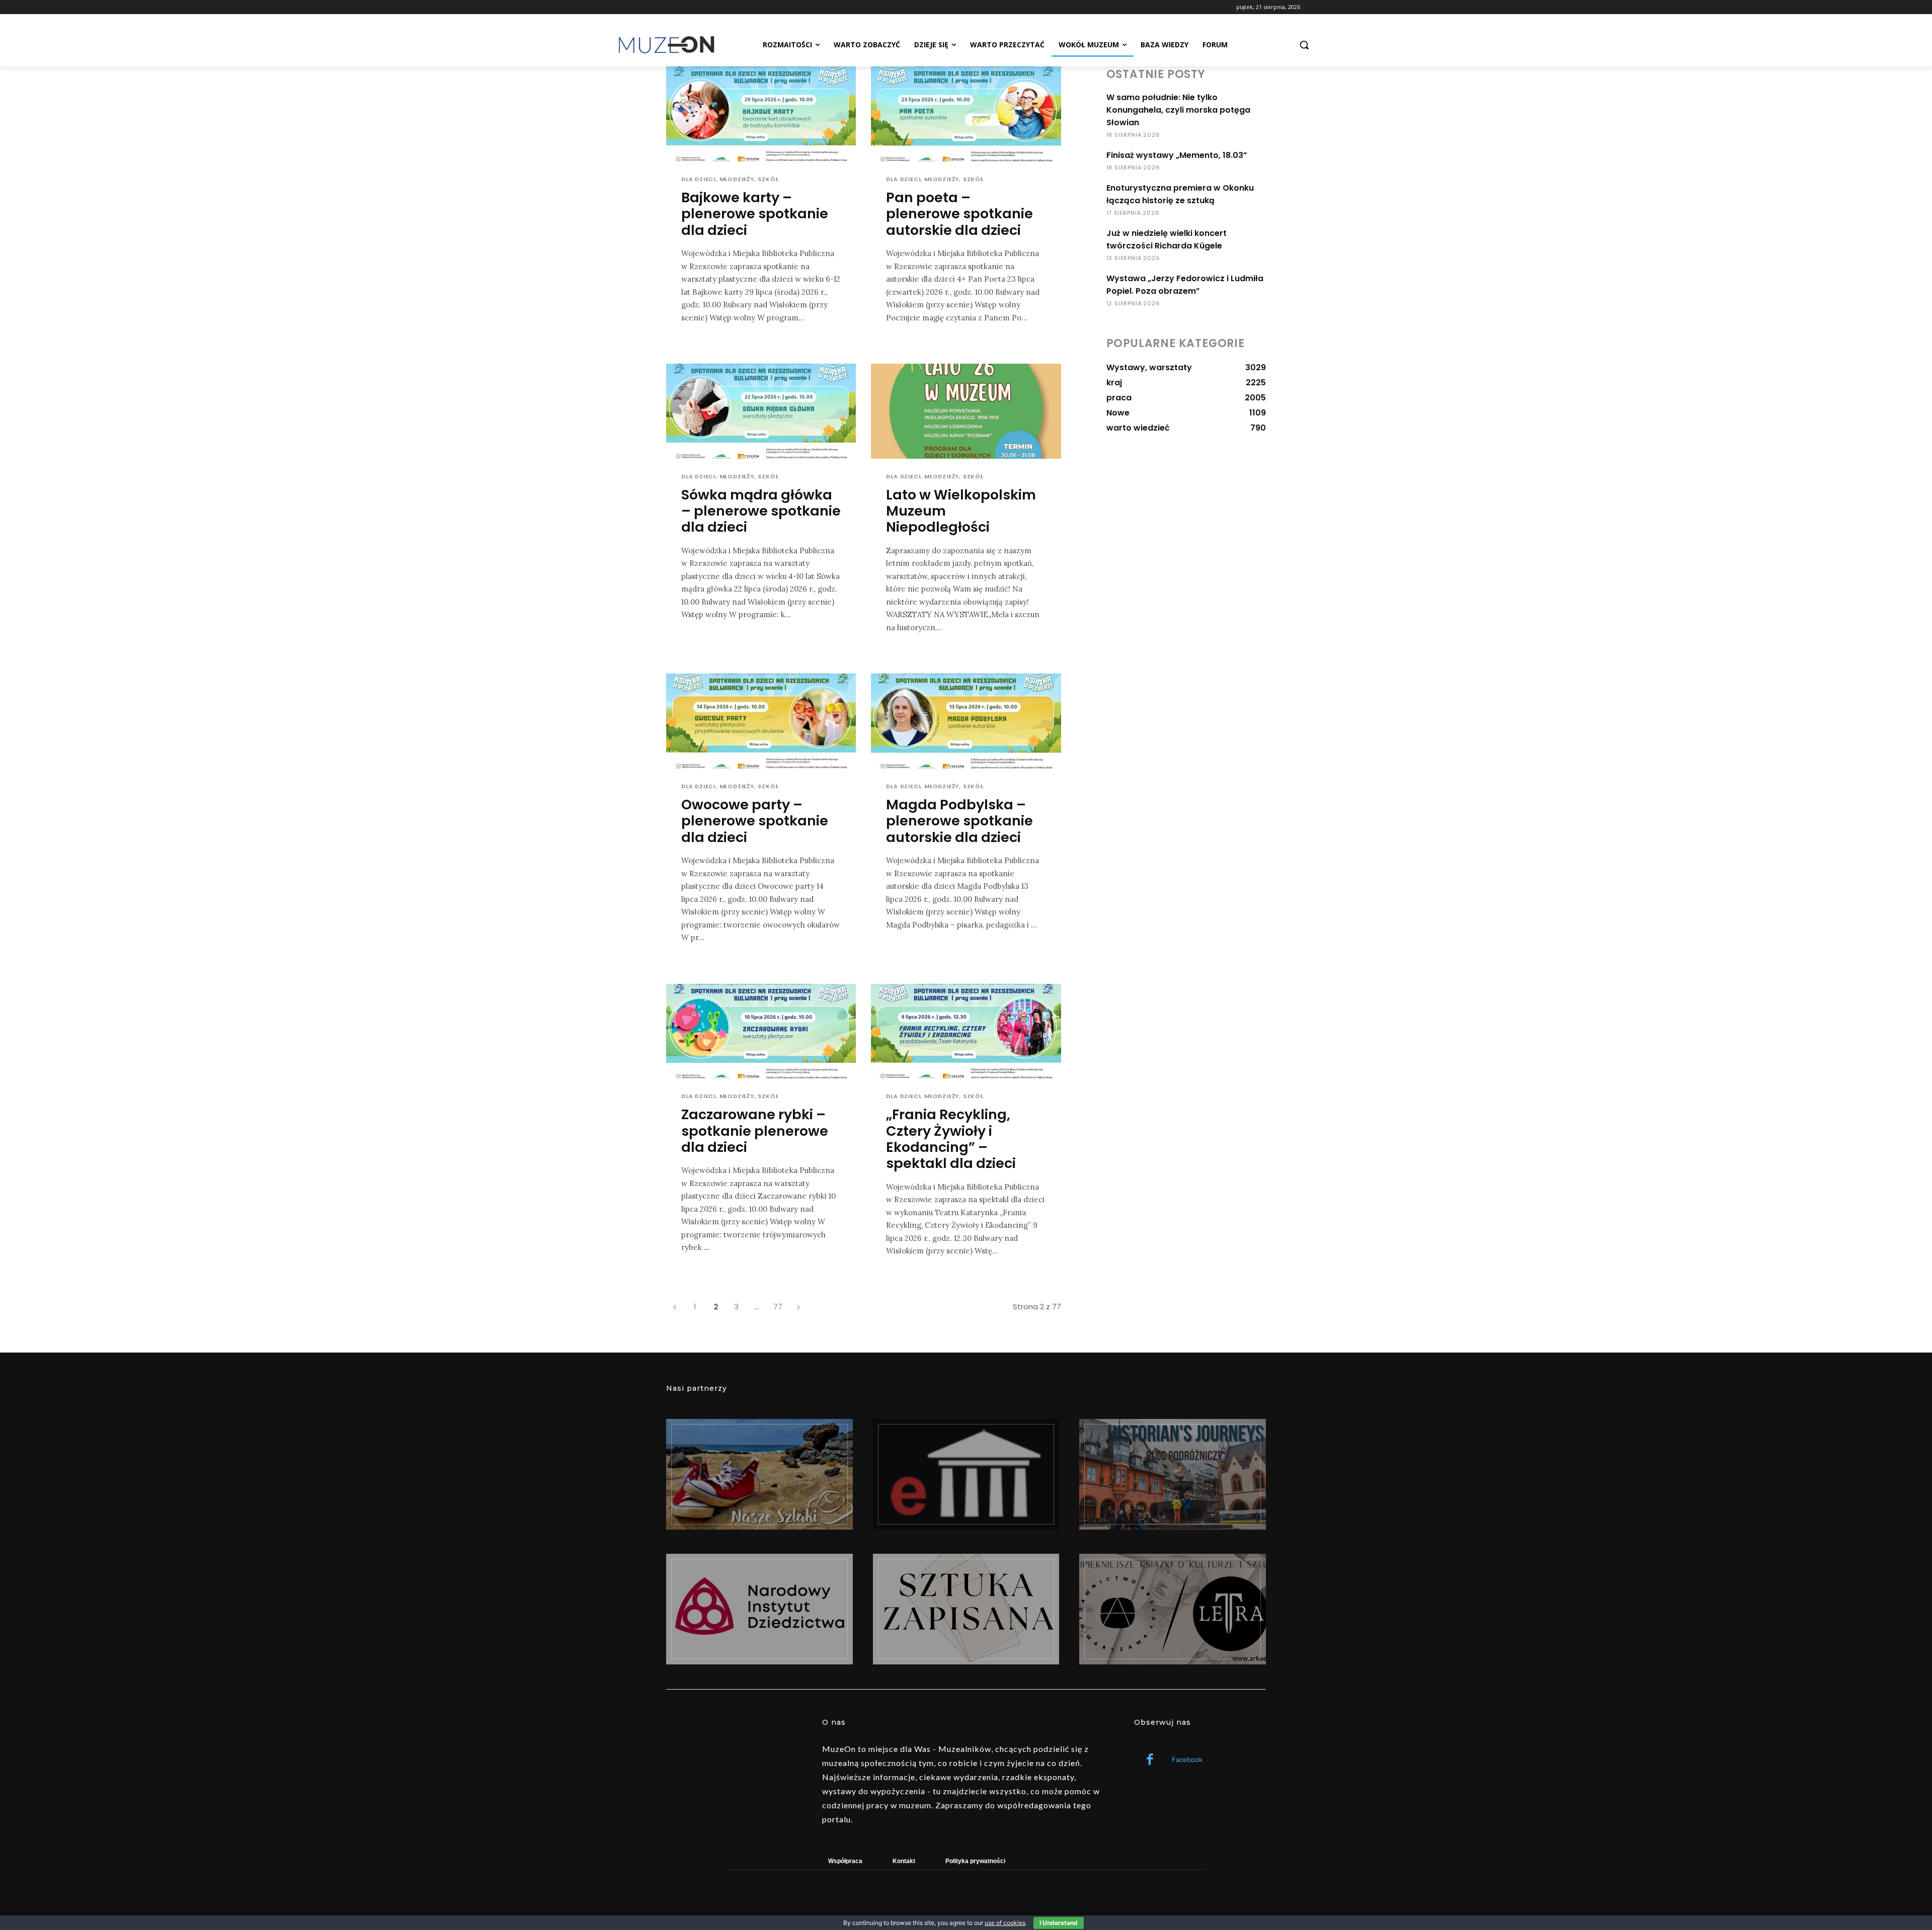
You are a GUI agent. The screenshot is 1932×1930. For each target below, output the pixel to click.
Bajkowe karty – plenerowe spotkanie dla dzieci (755, 214)
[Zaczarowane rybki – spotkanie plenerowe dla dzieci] (761, 1031)
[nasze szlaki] (759, 1474)
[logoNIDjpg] (759, 1609)
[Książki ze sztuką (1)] (1173, 1609)
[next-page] (798, 1307)
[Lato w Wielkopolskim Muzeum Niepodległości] (966, 411)
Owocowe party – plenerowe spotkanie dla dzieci (755, 821)
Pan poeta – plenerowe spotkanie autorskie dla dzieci (959, 214)
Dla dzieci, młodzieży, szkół (730, 179)
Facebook (1187, 1759)
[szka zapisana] (966, 1609)
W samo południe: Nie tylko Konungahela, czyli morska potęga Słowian (1178, 110)
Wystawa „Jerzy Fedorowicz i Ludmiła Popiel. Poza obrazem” (1185, 285)
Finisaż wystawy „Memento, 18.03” (1177, 155)
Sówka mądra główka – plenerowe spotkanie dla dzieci (761, 511)
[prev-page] (674, 1307)
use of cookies (1005, 1923)
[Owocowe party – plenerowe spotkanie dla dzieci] (761, 721)
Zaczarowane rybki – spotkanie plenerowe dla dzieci (755, 1131)
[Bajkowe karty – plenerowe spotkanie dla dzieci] (761, 114)
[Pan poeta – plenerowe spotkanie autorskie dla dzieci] (966, 114)
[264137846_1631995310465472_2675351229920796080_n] (1173, 1474)
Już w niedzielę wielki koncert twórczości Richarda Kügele (1166, 239)
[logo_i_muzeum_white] (966, 1474)
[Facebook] (1150, 1760)
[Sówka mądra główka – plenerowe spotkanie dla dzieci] (761, 411)
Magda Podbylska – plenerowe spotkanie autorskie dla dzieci (959, 821)
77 (778, 1307)
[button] (1304, 45)
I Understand (1059, 1923)
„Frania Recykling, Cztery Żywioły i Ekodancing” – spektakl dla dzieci (951, 1139)
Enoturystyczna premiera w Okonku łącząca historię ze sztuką (1180, 194)
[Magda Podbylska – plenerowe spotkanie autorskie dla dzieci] (966, 721)
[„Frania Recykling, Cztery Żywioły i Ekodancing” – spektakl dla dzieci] (966, 1031)
